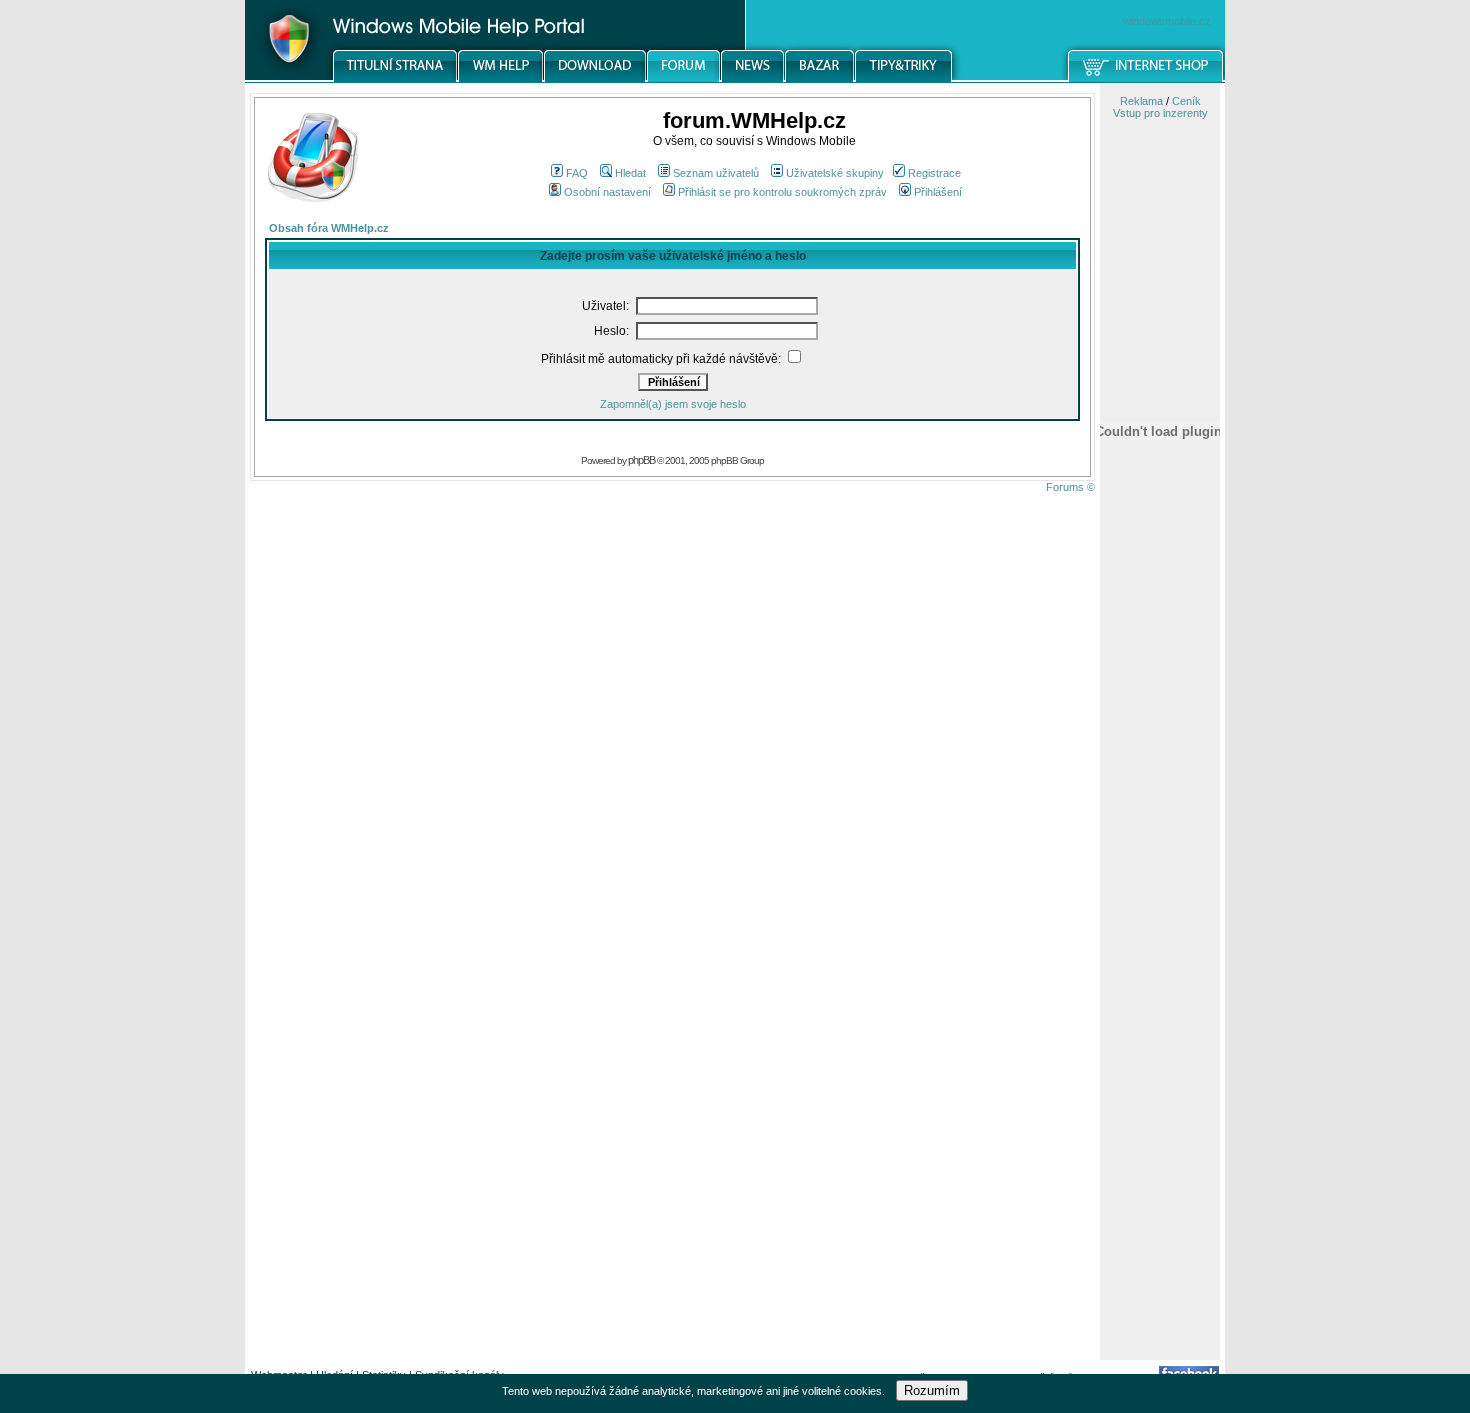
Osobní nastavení (607, 192)
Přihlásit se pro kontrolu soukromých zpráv (782, 192)
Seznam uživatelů (716, 173)
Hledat (630, 173)
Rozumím (932, 1390)
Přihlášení (938, 192)
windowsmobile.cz (1167, 21)
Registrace (934, 173)
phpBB (641, 460)
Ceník (1186, 101)
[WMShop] (1146, 79)
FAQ (577, 173)
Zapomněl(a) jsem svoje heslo (673, 404)
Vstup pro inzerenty (1160, 113)
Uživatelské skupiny (835, 173)
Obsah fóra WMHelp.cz (329, 228)
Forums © (1070, 487)
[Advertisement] (1160, 1043)
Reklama (1141, 101)
